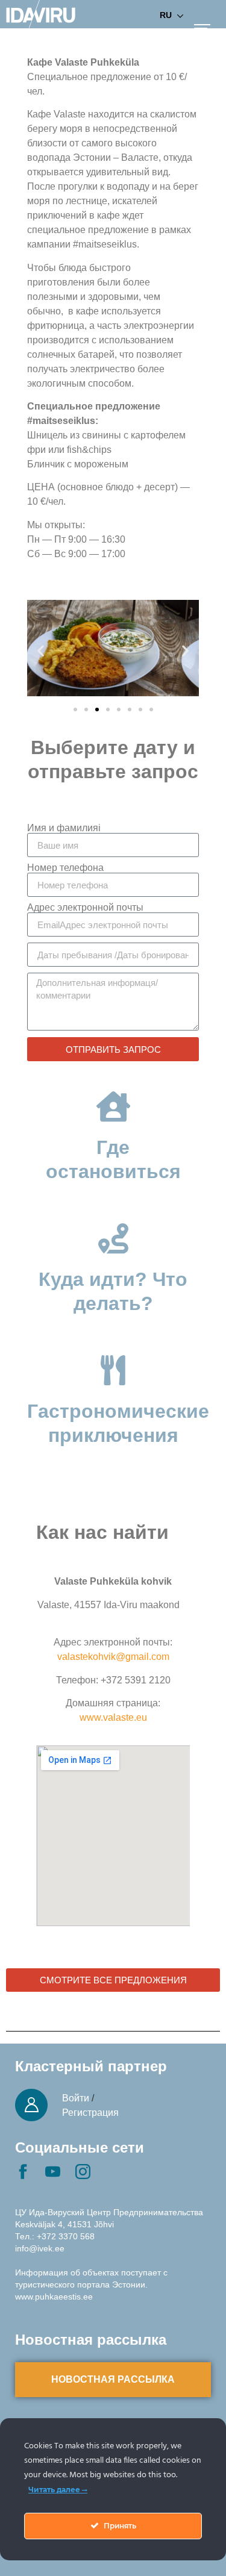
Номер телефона (65, 868)
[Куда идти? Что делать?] (113, 1238)
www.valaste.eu (113, 1717)
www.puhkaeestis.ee (54, 2297)
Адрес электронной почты (85, 908)
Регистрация (90, 2113)
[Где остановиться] (113, 1106)
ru (166, 15)
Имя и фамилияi (64, 828)
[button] (41, 650)
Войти (76, 2098)
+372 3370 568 (66, 2236)
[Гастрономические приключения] (113, 1370)
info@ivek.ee (40, 2248)
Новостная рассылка (113, 2379)
